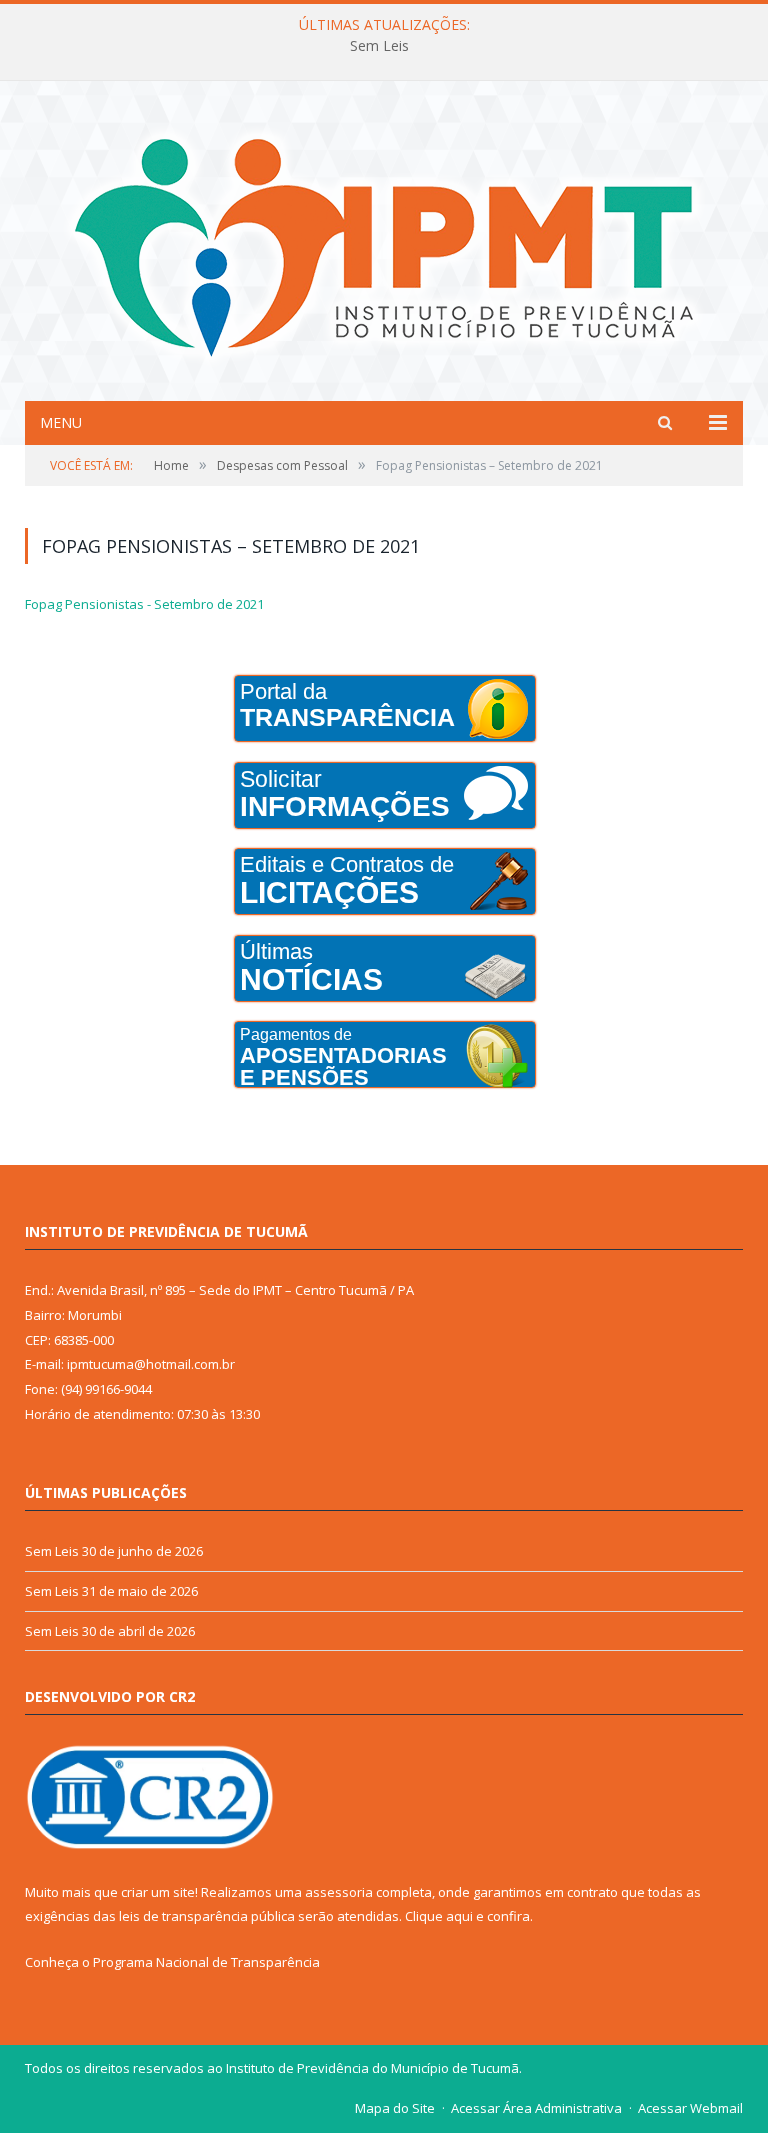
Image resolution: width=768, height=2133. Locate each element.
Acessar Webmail (690, 2108)
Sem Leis (379, 46)
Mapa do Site (395, 2108)
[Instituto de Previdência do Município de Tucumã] (384, 243)
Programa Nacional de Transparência (206, 1962)
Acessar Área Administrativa (536, 2108)
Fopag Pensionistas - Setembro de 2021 (144, 604)
